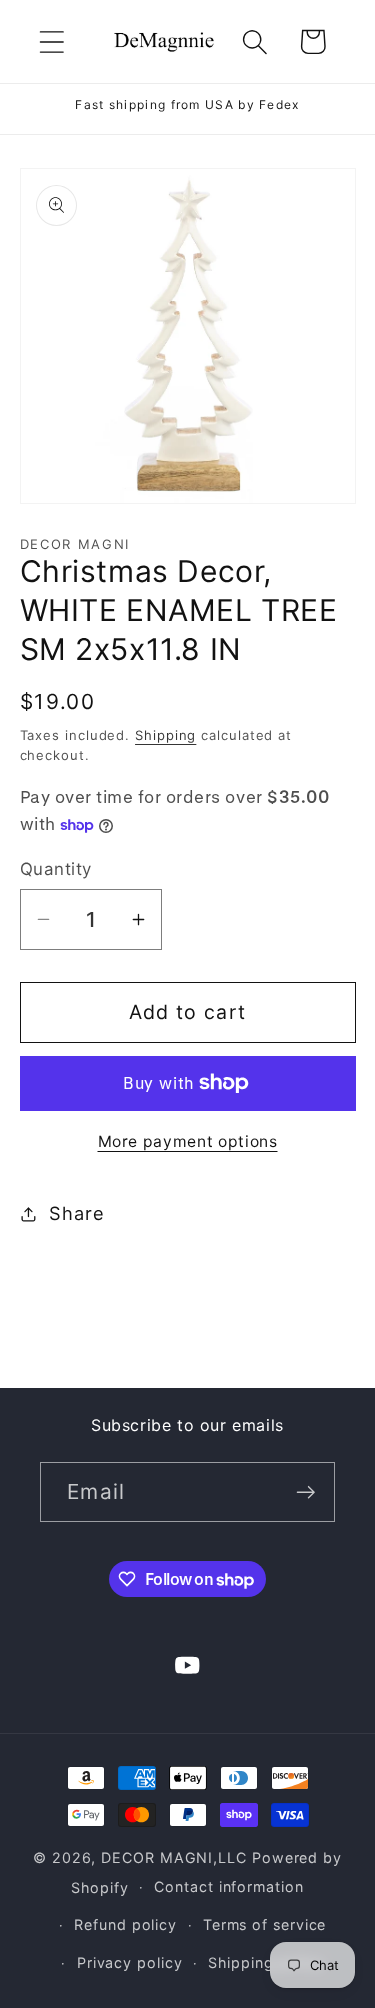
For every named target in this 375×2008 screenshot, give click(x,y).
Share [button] (76, 1213)
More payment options (188, 1141)
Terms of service (265, 1924)
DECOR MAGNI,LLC (174, 1857)
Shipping (165, 735)
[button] (51, 41)
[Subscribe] (305, 1492)
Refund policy (125, 1924)
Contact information (228, 1886)
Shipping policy (266, 1962)
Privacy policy (130, 1962)
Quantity (56, 869)
